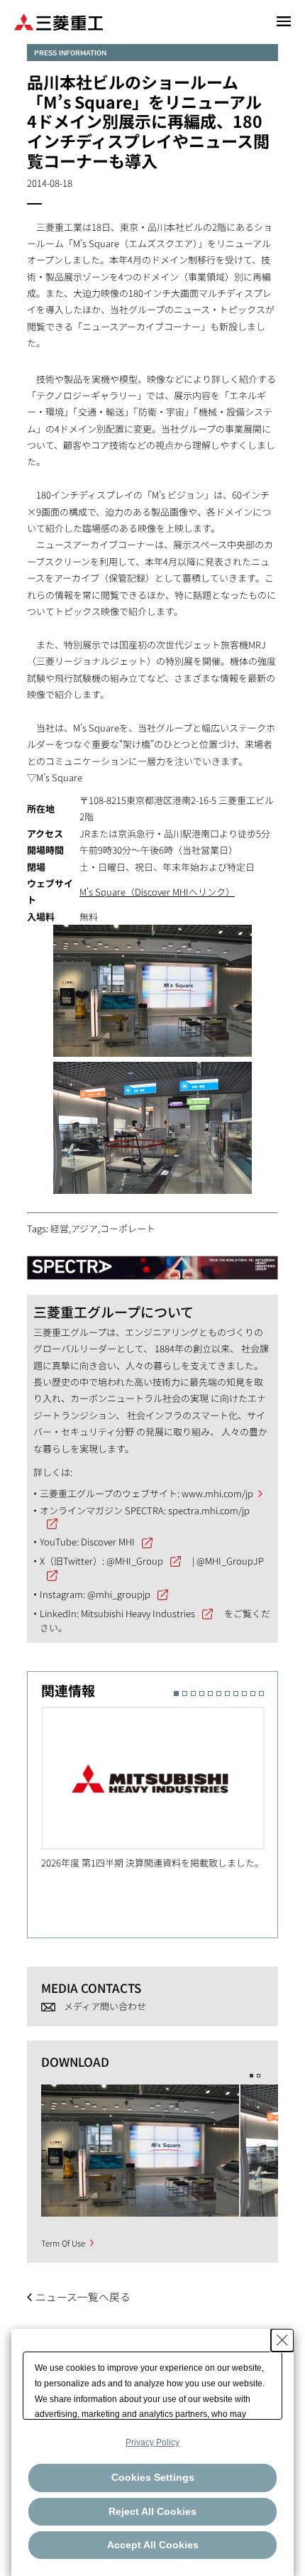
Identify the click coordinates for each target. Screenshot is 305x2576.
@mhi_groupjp (119, 1594)
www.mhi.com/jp (217, 1493)
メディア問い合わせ (105, 2006)
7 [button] (227, 1694)
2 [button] (185, 1694)
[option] (160, 1788)
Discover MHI (108, 1542)
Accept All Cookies (153, 2545)
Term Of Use (63, 2243)
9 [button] (244, 1694)
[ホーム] (59, 21)
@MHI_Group (135, 1561)
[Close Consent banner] (282, 2340)
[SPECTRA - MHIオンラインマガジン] (152, 1261)
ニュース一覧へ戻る (83, 2297)
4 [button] (202, 1694)
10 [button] (253, 1694)
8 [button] (236, 1694)
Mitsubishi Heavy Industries (138, 1613)
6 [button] (219, 1694)
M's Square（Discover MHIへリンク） (157, 892)
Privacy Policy (152, 2442)
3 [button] (193, 1694)
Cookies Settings (153, 2477)
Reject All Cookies (152, 2511)
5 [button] (210, 1694)
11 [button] (261, 1694)
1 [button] (176, 1694)
